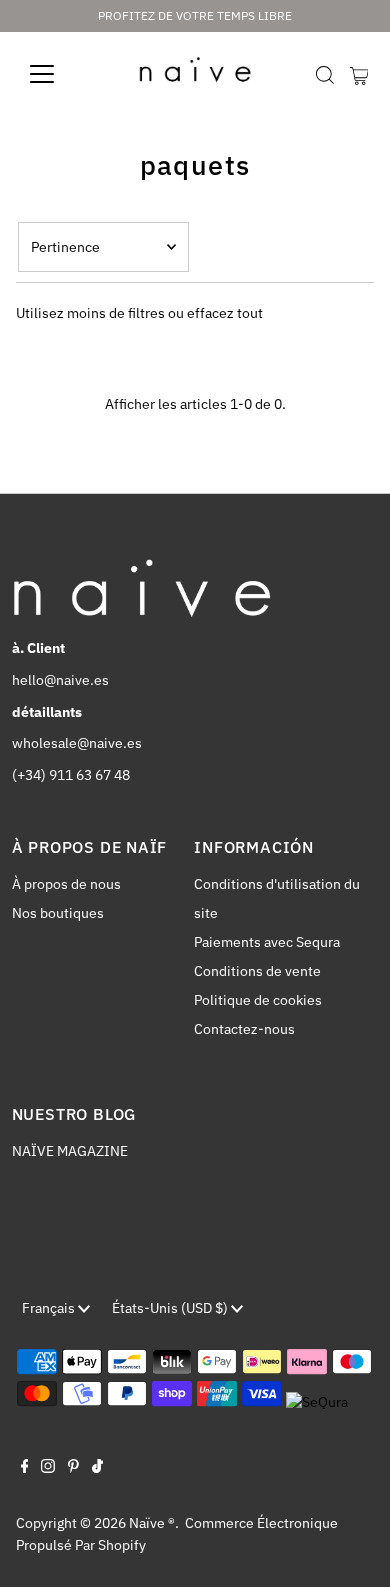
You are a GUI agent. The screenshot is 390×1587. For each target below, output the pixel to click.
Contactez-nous (244, 1029)
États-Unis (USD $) (171, 1308)
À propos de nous (66, 884)
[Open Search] (325, 75)
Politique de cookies (258, 1000)
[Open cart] (359, 74)
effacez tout (225, 313)
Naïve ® (152, 1523)
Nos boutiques (58, 913)
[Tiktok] (97, 1468)
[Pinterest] (73, 1468)
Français (50, 1308)
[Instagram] (48, 1468)
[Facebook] (25, 1468)
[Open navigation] (58, 74)
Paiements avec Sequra (267, 942)
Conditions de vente (257, 971)
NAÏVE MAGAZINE (70, 1151)
